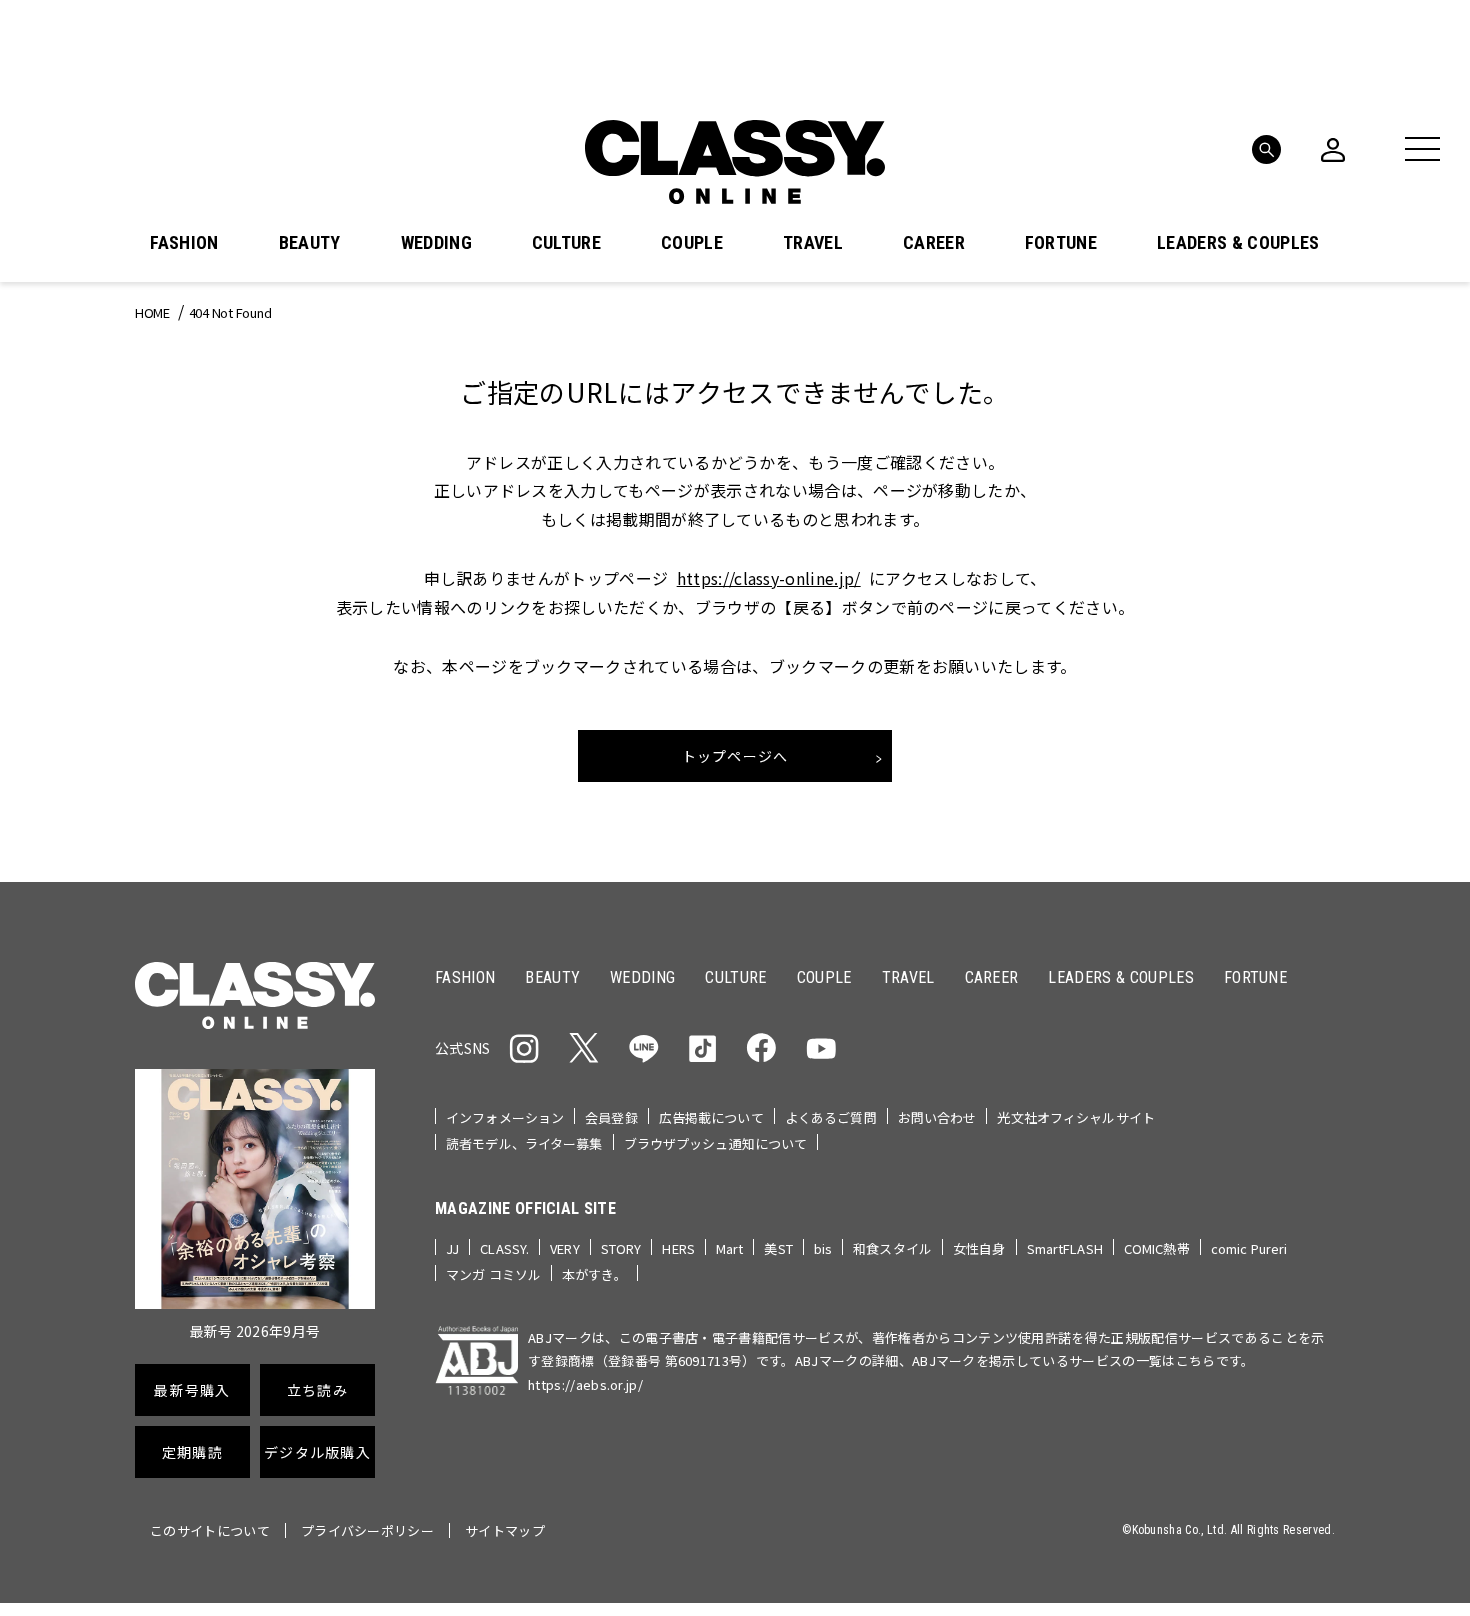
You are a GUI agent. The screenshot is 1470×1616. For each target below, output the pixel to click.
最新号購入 (192, 1390)
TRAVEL (813, 243)
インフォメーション (505, 1117)
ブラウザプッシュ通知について (716, 1143)
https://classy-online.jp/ (769, 578)
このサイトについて (210, 1530)
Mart (730, 1248)
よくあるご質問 (831, 1117)
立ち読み (317, 1390)
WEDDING (436, 243)
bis (823, 1248)
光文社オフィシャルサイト (1076, 1117)
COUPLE (692, 243)
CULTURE (566, 243)
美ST (778, 1248)
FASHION (184, 243)
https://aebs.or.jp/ (585, 1384)
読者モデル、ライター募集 (524, 1143)
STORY (621, 1248)
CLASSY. (504, 1248)
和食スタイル (892, 1248)
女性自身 (979, 1248)
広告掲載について (711, 1117)
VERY (565, 1248)
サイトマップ (505, 1530)
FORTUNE (1061, 243)
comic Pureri (1249, 1248)
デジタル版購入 (317, 1452)
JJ (452, 1248)
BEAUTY (310, 243)
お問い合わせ (937, 1117)
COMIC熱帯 (1157, 1248)
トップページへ (735, 756)
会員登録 (611, 1117)
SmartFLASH (1065, 1248)
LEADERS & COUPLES (1238, 243)
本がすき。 (594, 1274)
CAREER (934, 243)
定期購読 (192, 1452)
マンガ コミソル (493, 1274)
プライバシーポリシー (367, 1530)
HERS (678, 1248)
